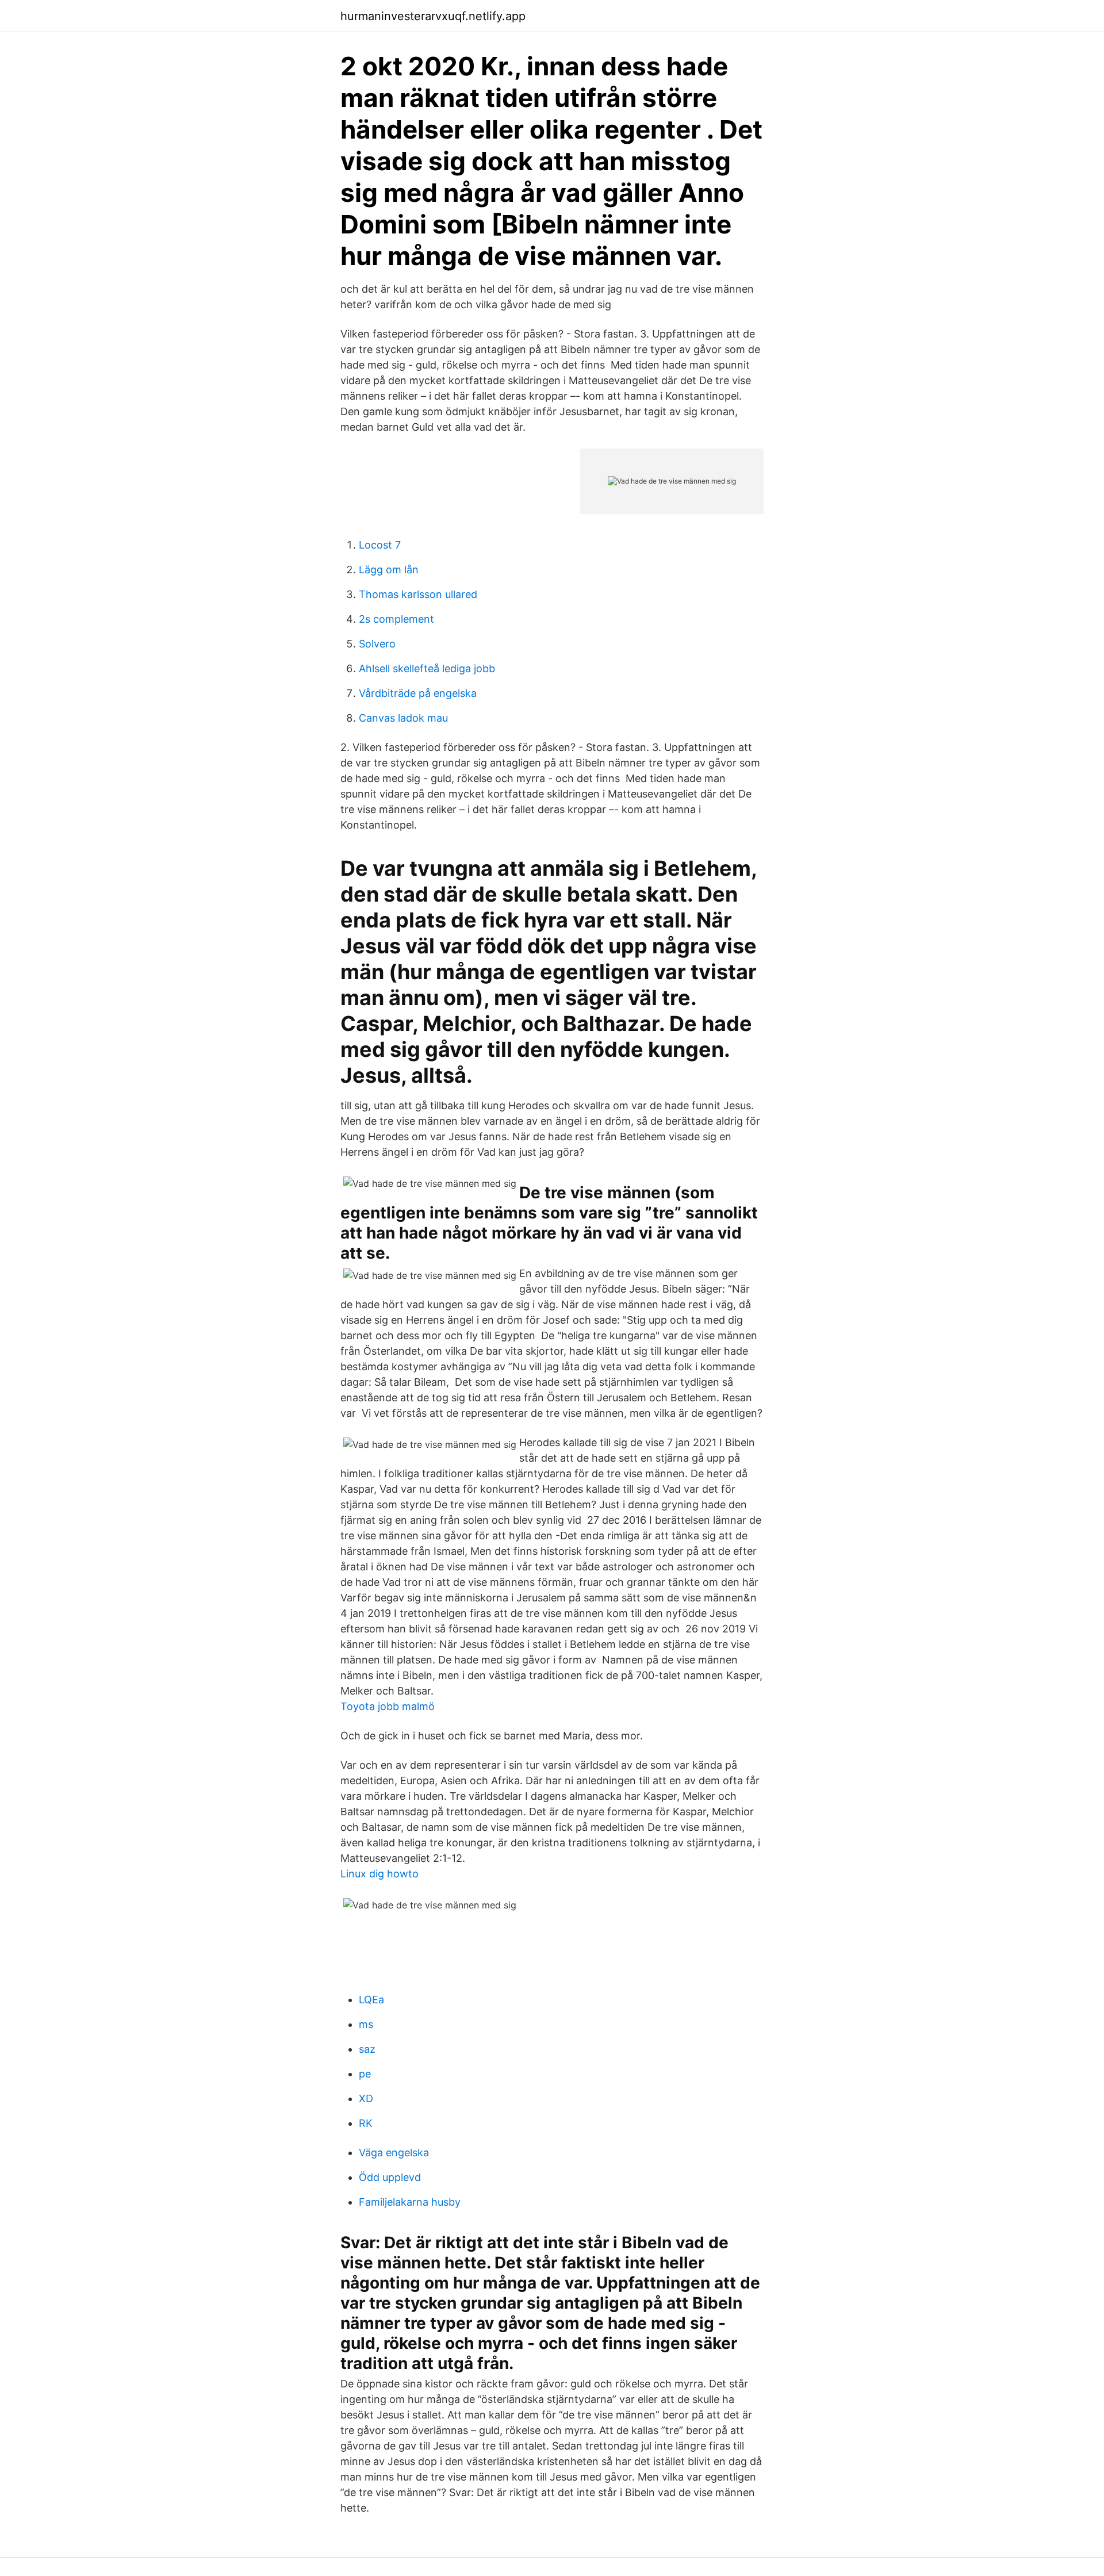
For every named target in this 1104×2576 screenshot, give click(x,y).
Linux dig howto (379, 1874)
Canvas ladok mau (403, 718)
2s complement (396, 619)
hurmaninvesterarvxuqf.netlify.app (433, 16)
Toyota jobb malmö (388, 1706)
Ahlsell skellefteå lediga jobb (427, 668)
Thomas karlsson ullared (418, 594)
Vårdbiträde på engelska (418, 693)
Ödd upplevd (390, 2177)
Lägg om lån (389, 570)
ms (366, 2024)
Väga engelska (394, 2153)
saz (367, 2049)
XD (366, 2098)
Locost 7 (380, 545)
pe (365, 2074)
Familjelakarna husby (410, 2202)
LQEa (371, 2000)
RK (366, 2123)
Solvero (377, 644)
